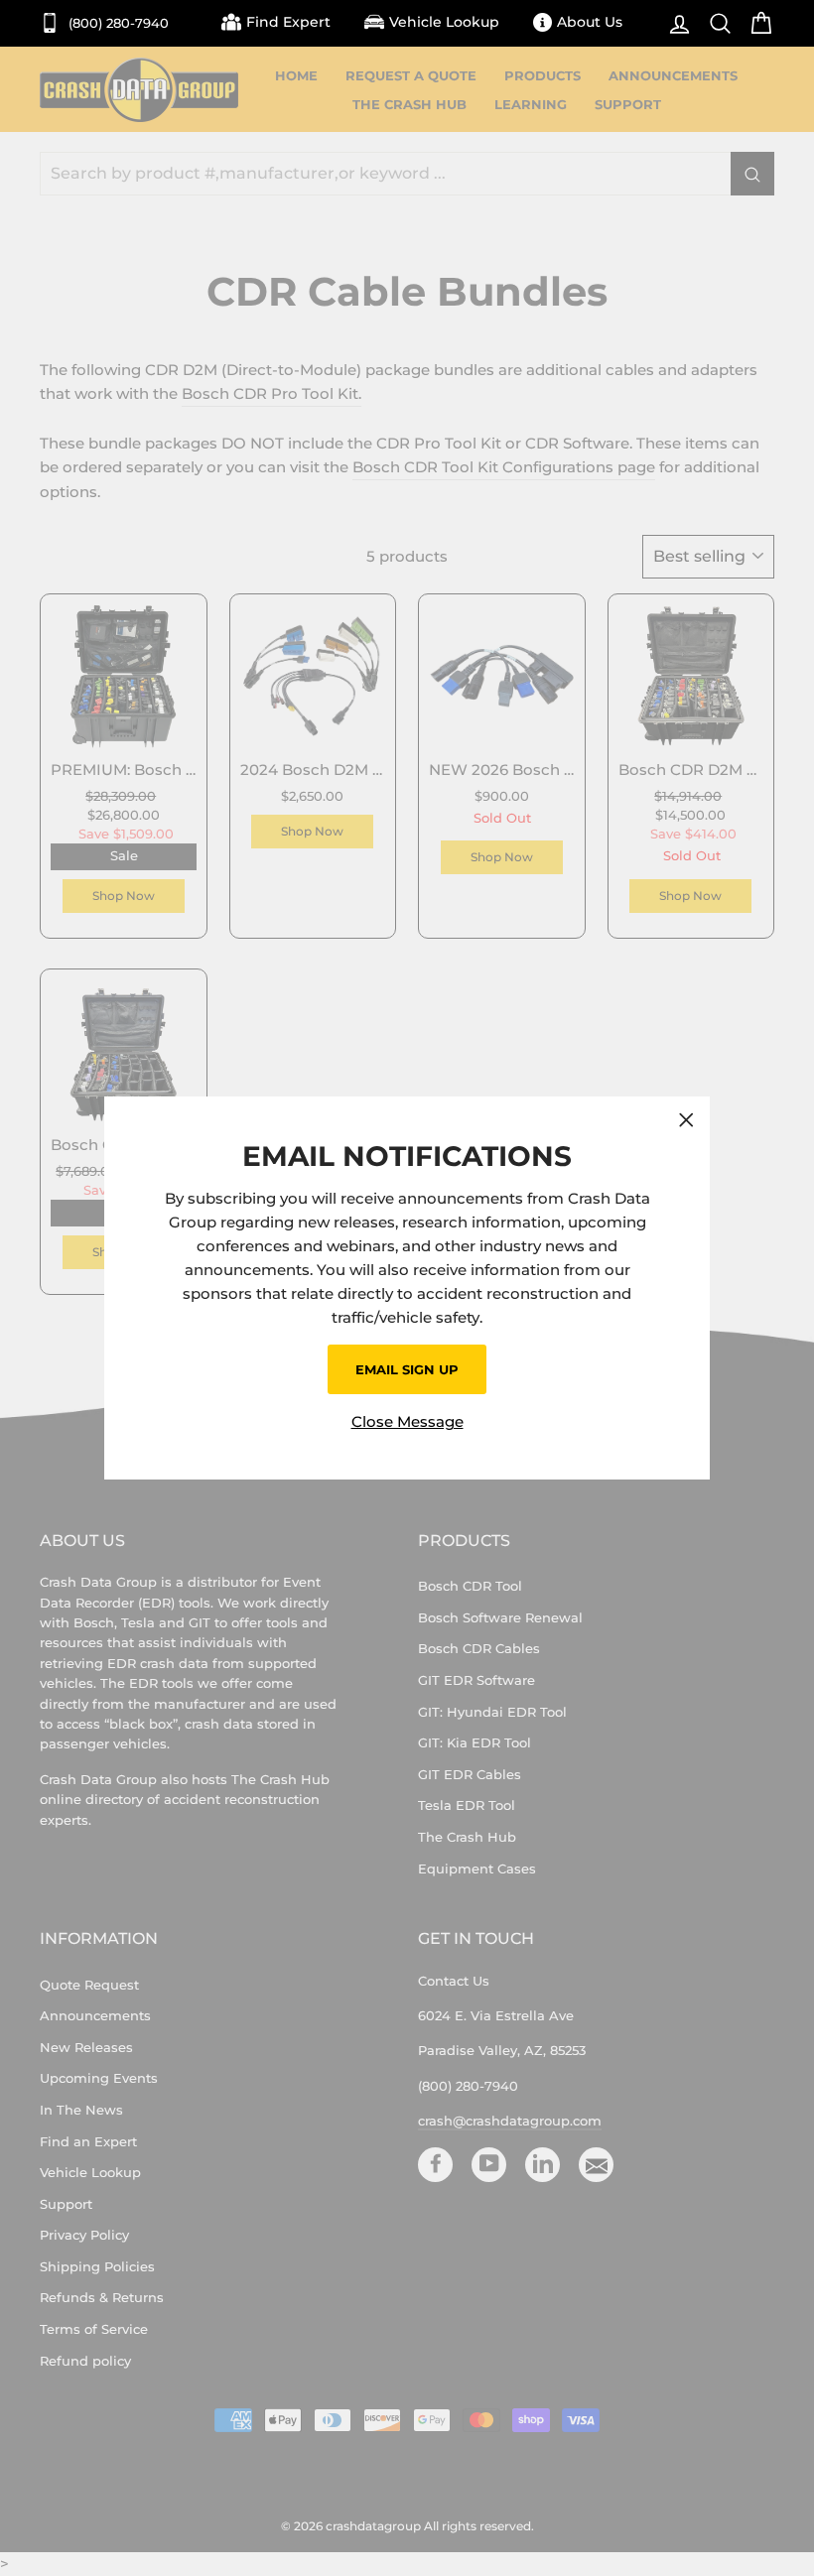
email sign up (407, 1369)
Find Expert (288, 22)
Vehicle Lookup (444, 22)
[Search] (715, 23)
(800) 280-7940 (117, 23)
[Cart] (756, 23)
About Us (590, 22)
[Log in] (675, 23)
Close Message (407, 1421)
